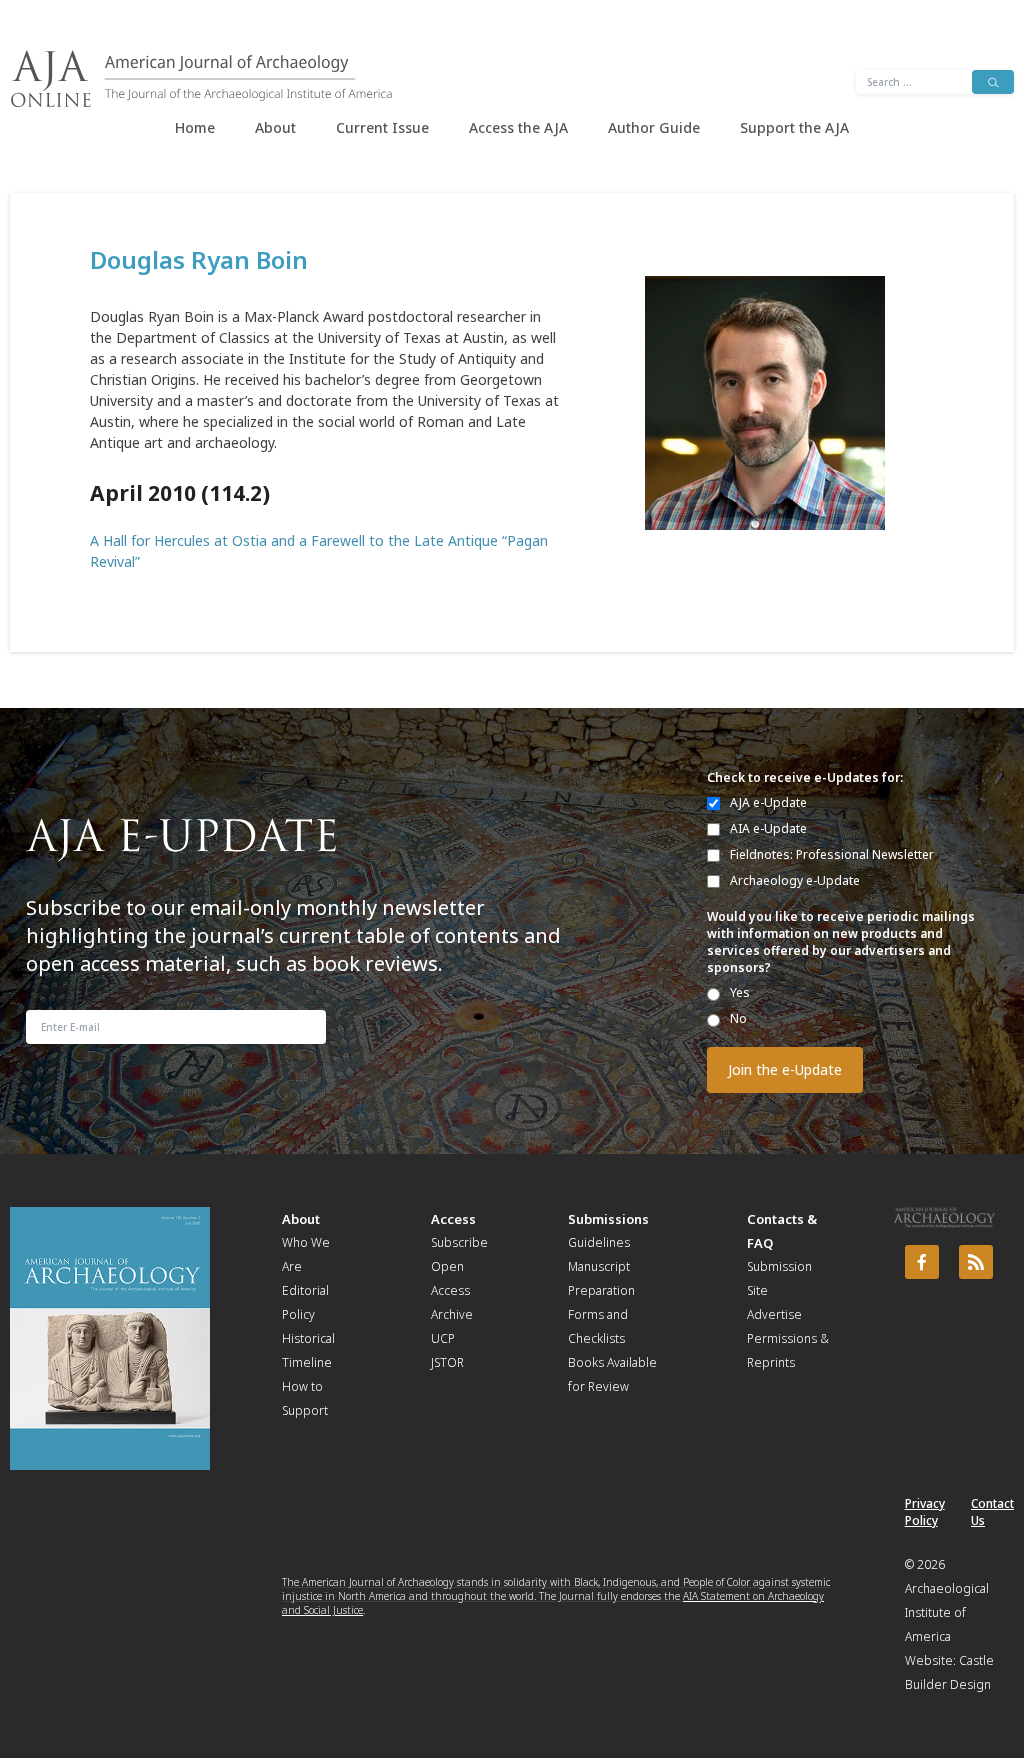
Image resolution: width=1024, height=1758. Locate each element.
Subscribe (459, 1242)
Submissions (608, 1219)
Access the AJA (518, 127)
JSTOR (447, 1362)
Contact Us (992, 1512)
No (738, 1018)
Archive (452, 1314)
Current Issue (382, 127)
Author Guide (654, 127)
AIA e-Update (768, 828)
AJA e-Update (768, 802)
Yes (740, 992)
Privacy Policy (925, 1512)
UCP (443, 1338)
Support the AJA (794, 127)
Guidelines (599, 1242)
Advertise (774, 1314)
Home (195, 127)
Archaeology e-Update (795, 880)
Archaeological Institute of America (947, 1612)
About (275, 127)
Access (453, 1219)
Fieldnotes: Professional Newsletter (832, 854)
